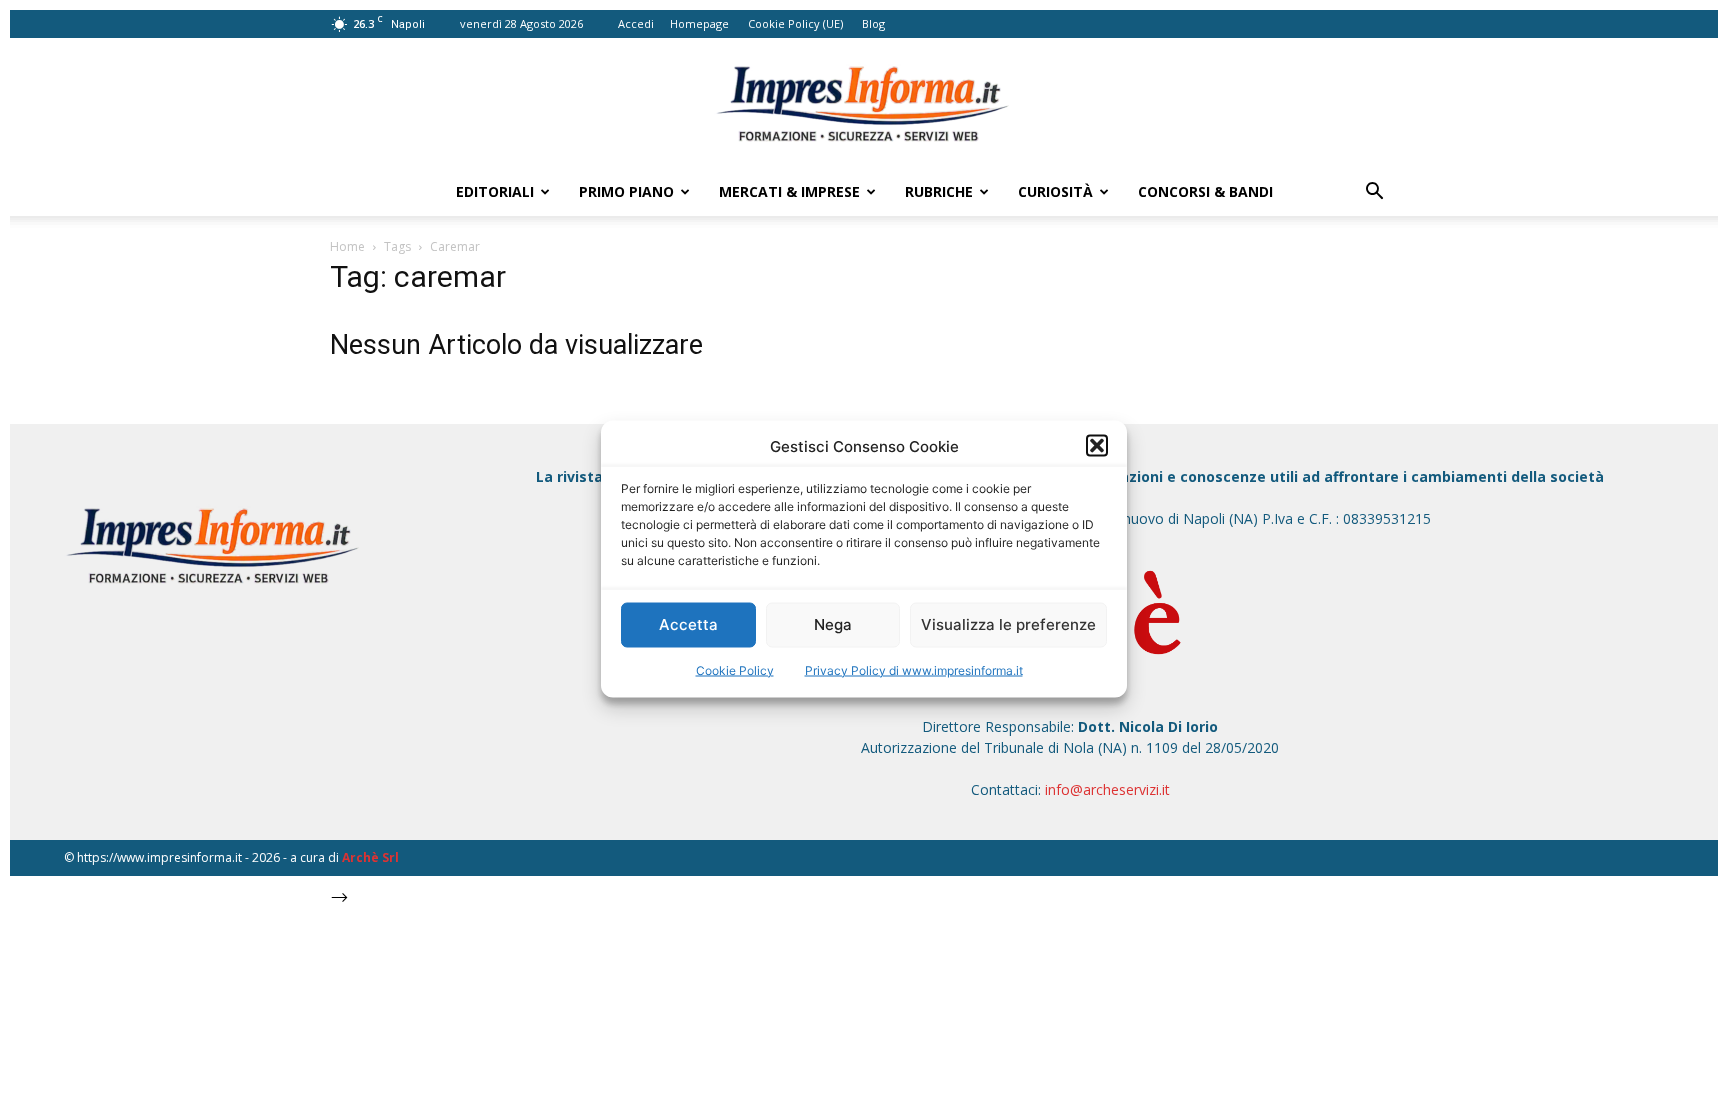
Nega (833, 624)
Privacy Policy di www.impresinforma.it (914, 669)
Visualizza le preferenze (1008, 624)
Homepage (699, 23)
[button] (1097, 446)
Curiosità (1055, 191)
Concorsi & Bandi (1205, 191)
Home (347, 246)
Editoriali (495, 191)
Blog (873, 23)
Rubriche (939, 191)
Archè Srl (370, 857)
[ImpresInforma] (864, 104)
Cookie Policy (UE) (795, 23)
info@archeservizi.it (1107, 789)
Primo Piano (626, 191)
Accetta (688, 624)
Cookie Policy (735, 669)
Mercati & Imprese (789, 191)
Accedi (636, 23)
